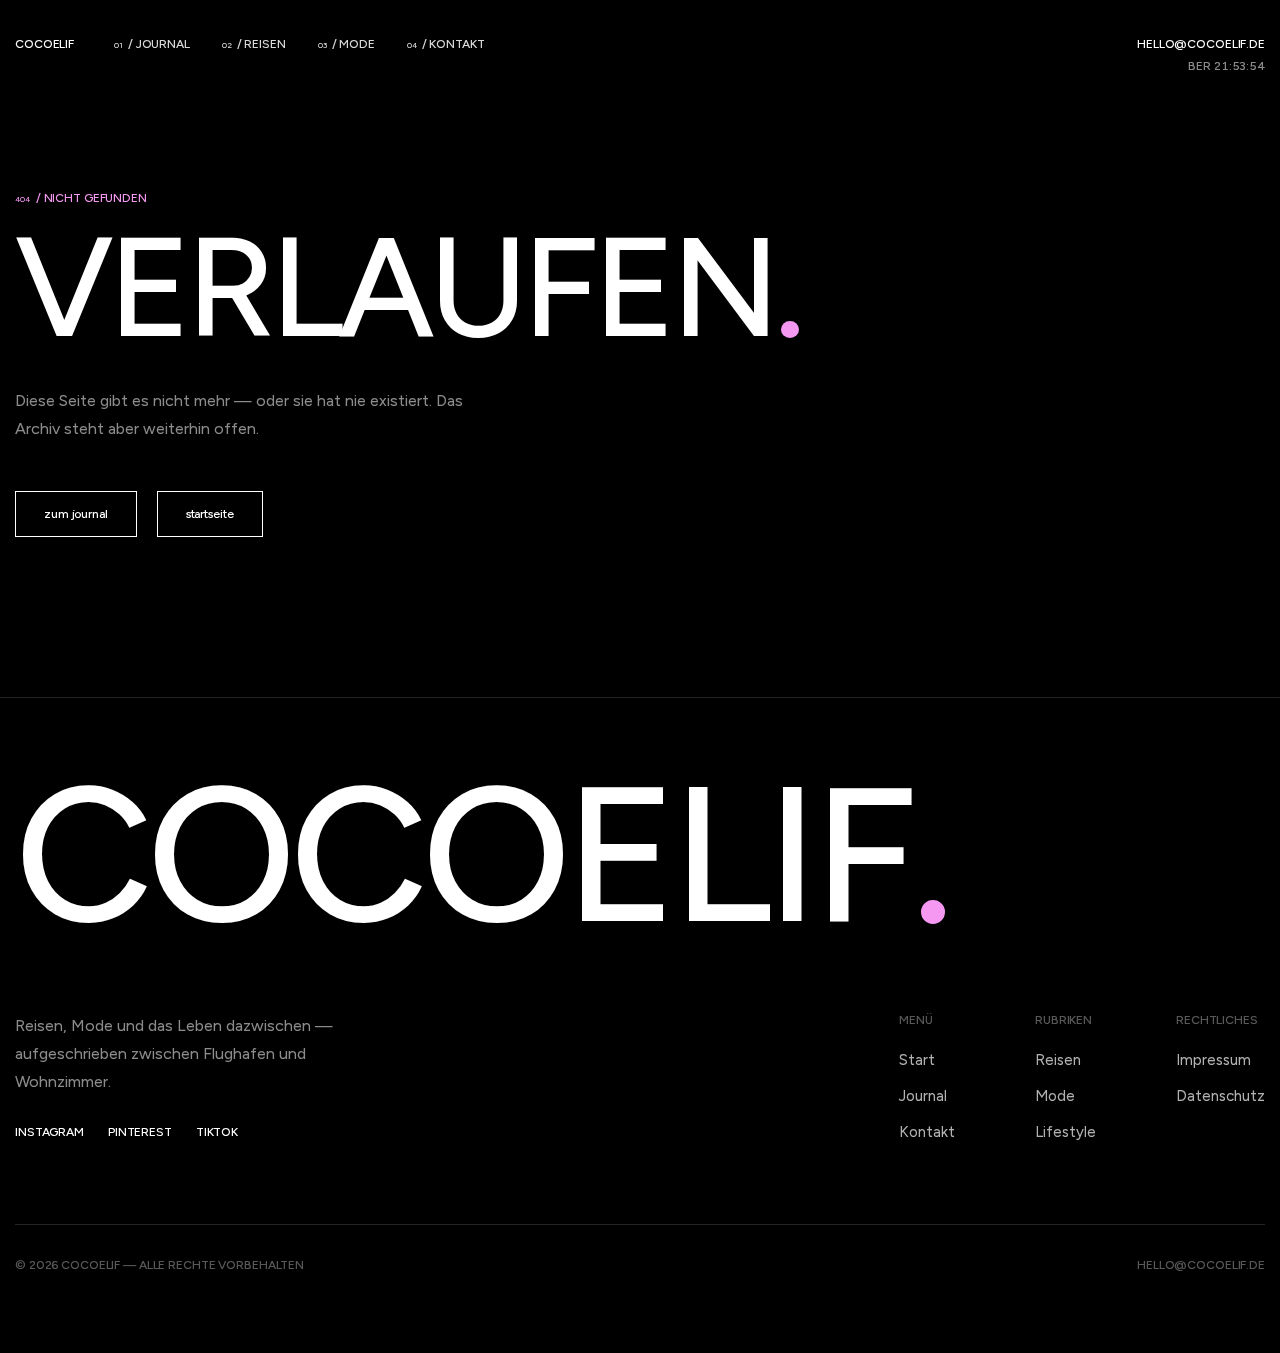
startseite (210, 514)
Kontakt (927, 1132)
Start (917, 1060)
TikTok (217, 1132)
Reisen (1058, 1060)
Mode (1055, 1096)
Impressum (1213, 1060)
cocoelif (44, 44)
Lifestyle (1065, 1132)
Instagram (49, 1132)
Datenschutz (1220, 1096)
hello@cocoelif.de (1201, 44)
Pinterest (140, 1132)
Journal (923, 1096)
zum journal (76, 514)
